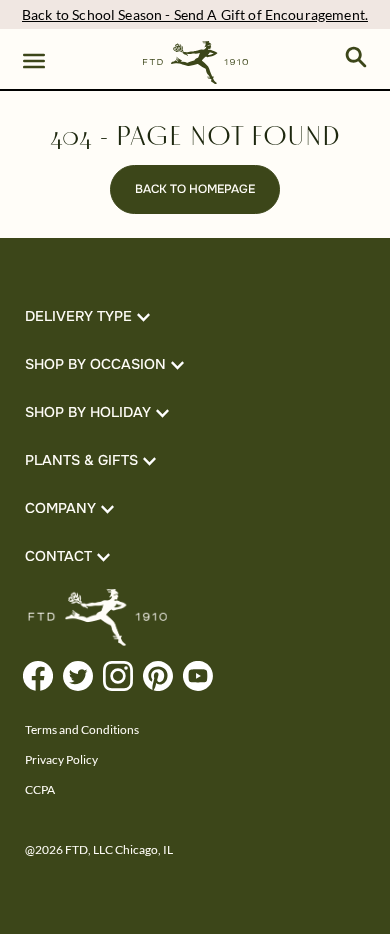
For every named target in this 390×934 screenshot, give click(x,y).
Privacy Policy (61, 759)
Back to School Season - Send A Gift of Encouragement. (195, 14)
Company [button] (60, 508)
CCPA (40, 789)
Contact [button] (58, 556)
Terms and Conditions (82, 729)
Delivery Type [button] (78, 316)
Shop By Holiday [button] (88, 412)
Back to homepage (195, 189)
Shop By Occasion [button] (95, 364)
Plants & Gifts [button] (81, 460)
